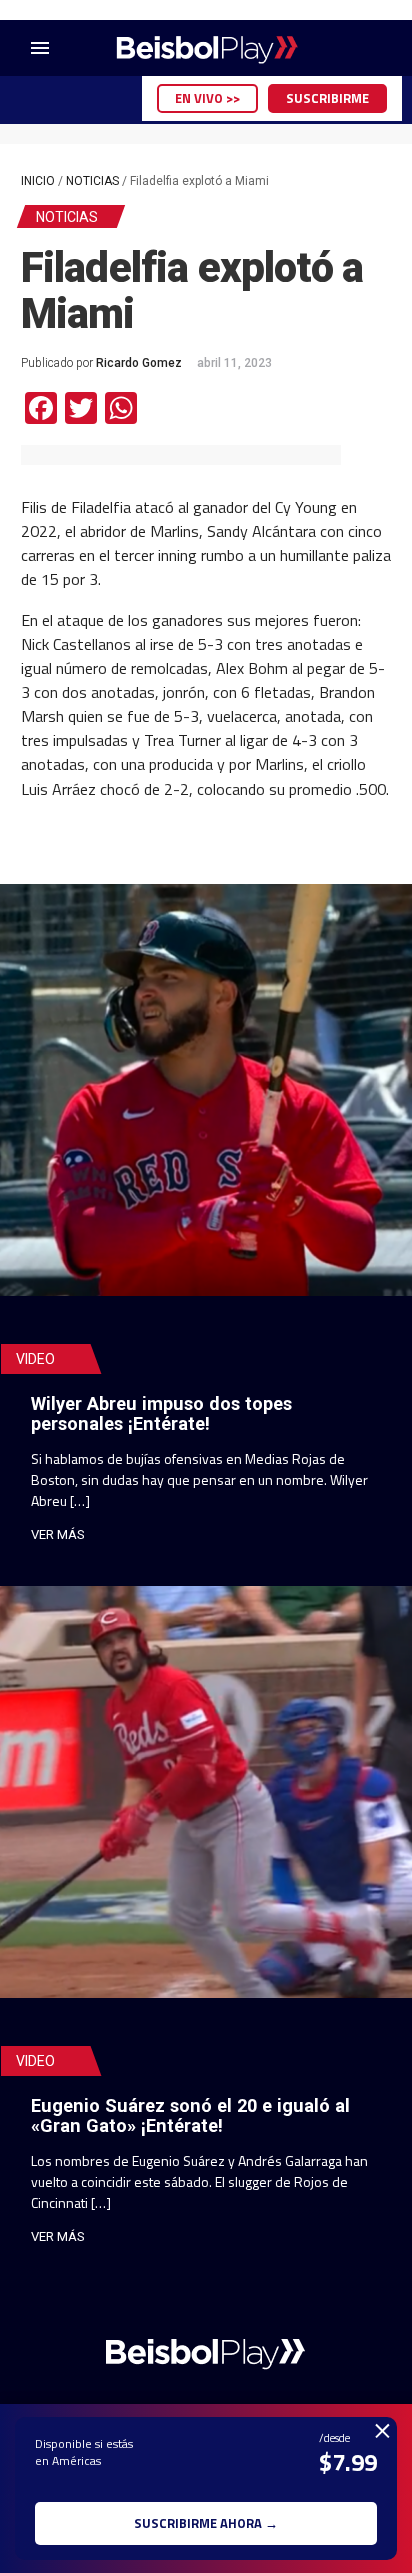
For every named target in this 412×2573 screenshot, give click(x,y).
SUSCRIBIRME (327, 98)
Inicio (38, 181)
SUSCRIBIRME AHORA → (206, 2523)
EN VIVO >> (207, 98)
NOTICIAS (92, 181)
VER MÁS (58, 1534)
